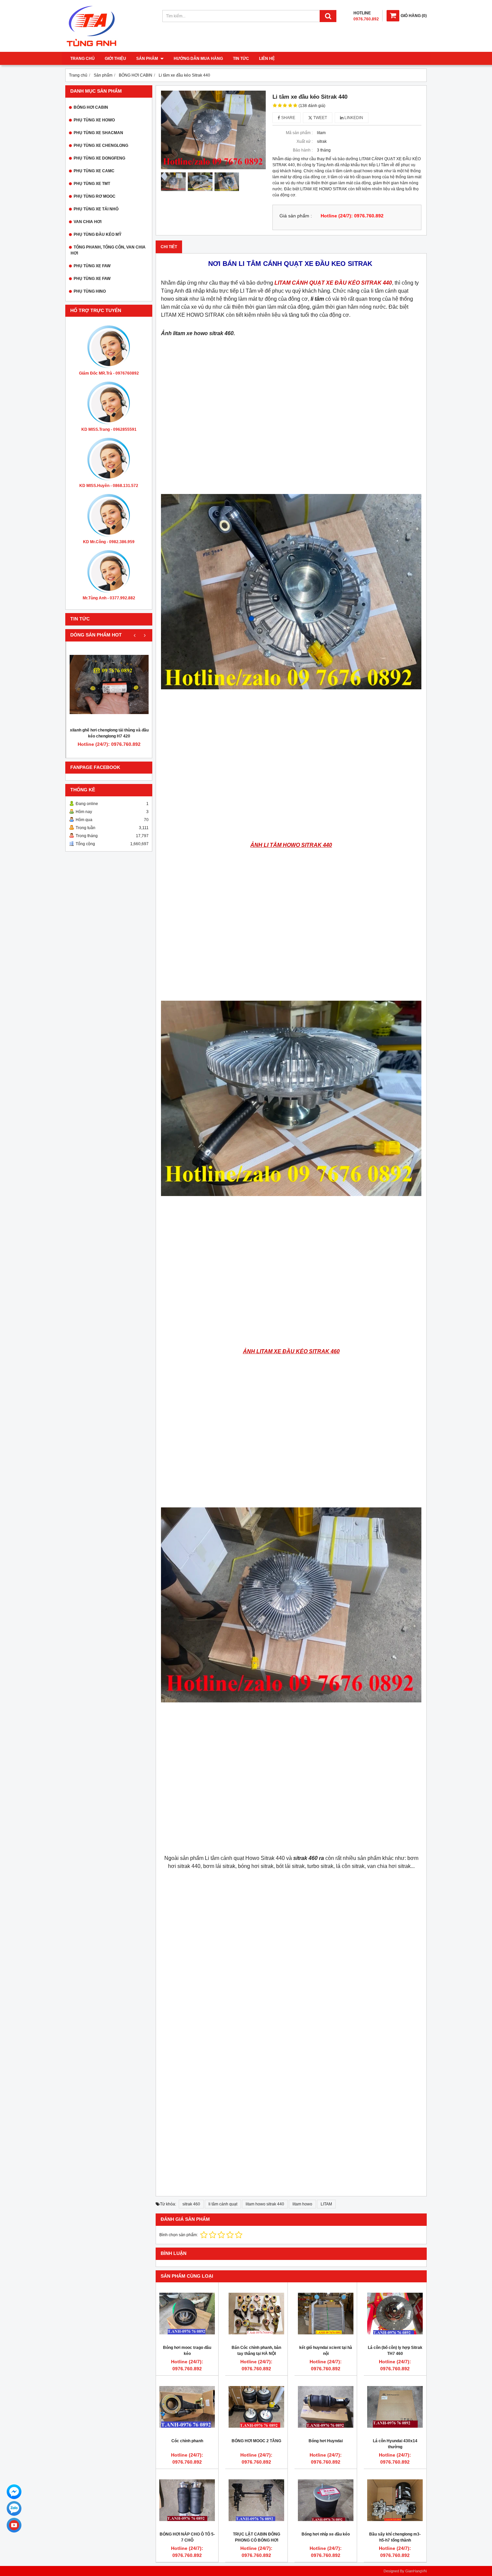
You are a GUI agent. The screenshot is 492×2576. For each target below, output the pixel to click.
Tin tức (241, 59)
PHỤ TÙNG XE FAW (92, 266)
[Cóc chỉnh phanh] (187, 2407)
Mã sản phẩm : (299, 133)
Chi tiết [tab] (169, 247)
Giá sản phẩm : (296, 216)
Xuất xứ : (305, 141)
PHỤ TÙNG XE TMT (92, 184)
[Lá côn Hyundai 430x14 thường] (395, 2407)
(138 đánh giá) (312, 106)
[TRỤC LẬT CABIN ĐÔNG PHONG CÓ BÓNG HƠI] (256, 2500)
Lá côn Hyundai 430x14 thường (395, 2444)
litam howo (302, 2204)
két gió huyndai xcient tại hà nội (326, 2351)
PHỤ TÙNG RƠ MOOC (95, 196)
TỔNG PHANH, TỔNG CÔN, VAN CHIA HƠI (108, 250)
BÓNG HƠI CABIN (91, 107)
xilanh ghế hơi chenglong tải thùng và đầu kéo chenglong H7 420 (109, 733)
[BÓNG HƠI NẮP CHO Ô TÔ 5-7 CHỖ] (187, 2500)
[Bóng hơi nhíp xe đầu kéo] (326, 2500)
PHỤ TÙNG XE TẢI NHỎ (96, 209)
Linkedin (353, 118)
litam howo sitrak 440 (265, 2204)
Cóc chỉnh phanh (187, 2441)
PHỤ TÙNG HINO (90, 291)
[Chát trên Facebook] (14, 2492)
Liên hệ (267, 59)
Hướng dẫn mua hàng (198, 59)
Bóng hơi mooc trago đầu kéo (187, 2351)
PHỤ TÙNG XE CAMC (94, 171)
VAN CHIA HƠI (88, 222)
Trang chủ (83, 59)
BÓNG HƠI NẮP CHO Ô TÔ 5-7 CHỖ (187, 2537)
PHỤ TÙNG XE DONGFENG (99, 158)
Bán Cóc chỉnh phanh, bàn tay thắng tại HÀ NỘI (256, 2351)
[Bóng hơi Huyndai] (326, 2407)
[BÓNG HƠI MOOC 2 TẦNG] (256, 2407)
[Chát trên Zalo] (14, 2508)
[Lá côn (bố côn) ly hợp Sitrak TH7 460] (395, 2313)
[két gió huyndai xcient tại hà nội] (326, 2313)
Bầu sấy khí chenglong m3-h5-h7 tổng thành (395, 2537)
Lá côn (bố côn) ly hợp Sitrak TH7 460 (395, 2351)
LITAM (326, 2204)
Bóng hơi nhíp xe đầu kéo (326, 2534)
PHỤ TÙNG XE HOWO (94, 120)
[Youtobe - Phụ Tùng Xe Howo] (14, 2525)
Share (288, 118)
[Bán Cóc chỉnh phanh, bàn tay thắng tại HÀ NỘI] (256, 2313)
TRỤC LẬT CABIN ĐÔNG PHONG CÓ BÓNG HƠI (257, 2537)
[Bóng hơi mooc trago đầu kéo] (187, 2313)
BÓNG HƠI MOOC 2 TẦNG (256, 2441)
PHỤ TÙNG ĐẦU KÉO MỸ (98, 234)
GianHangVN (416, 2571)
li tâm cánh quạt (223, 2204)
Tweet (320, 118)
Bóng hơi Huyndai (326, 2441)
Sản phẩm (148, 59)
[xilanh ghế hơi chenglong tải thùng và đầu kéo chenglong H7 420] (109, 684)
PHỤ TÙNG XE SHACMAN (98, 133)
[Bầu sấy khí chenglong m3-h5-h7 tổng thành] (395, 2500)
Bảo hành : (303, 150)
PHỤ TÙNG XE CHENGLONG (101, 145)
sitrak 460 (191, 2204)
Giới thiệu (115, 59)
